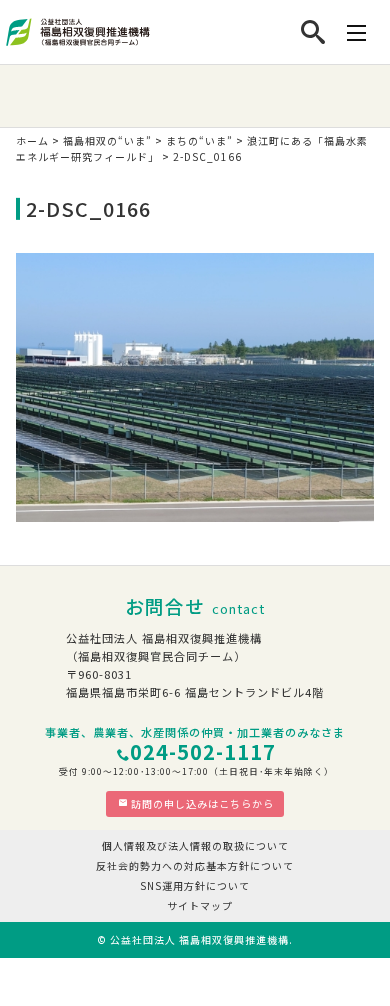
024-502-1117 (203, 751)
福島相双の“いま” (107, 140)
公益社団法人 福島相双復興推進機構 (199, 939)
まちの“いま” (199, 140)
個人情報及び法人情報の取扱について (195, 845)
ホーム (32, 140)
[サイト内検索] (313, 32)
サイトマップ (200, 905)
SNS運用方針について (195, 885)
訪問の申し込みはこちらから (202, 803)
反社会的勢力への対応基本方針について (195, 865)
